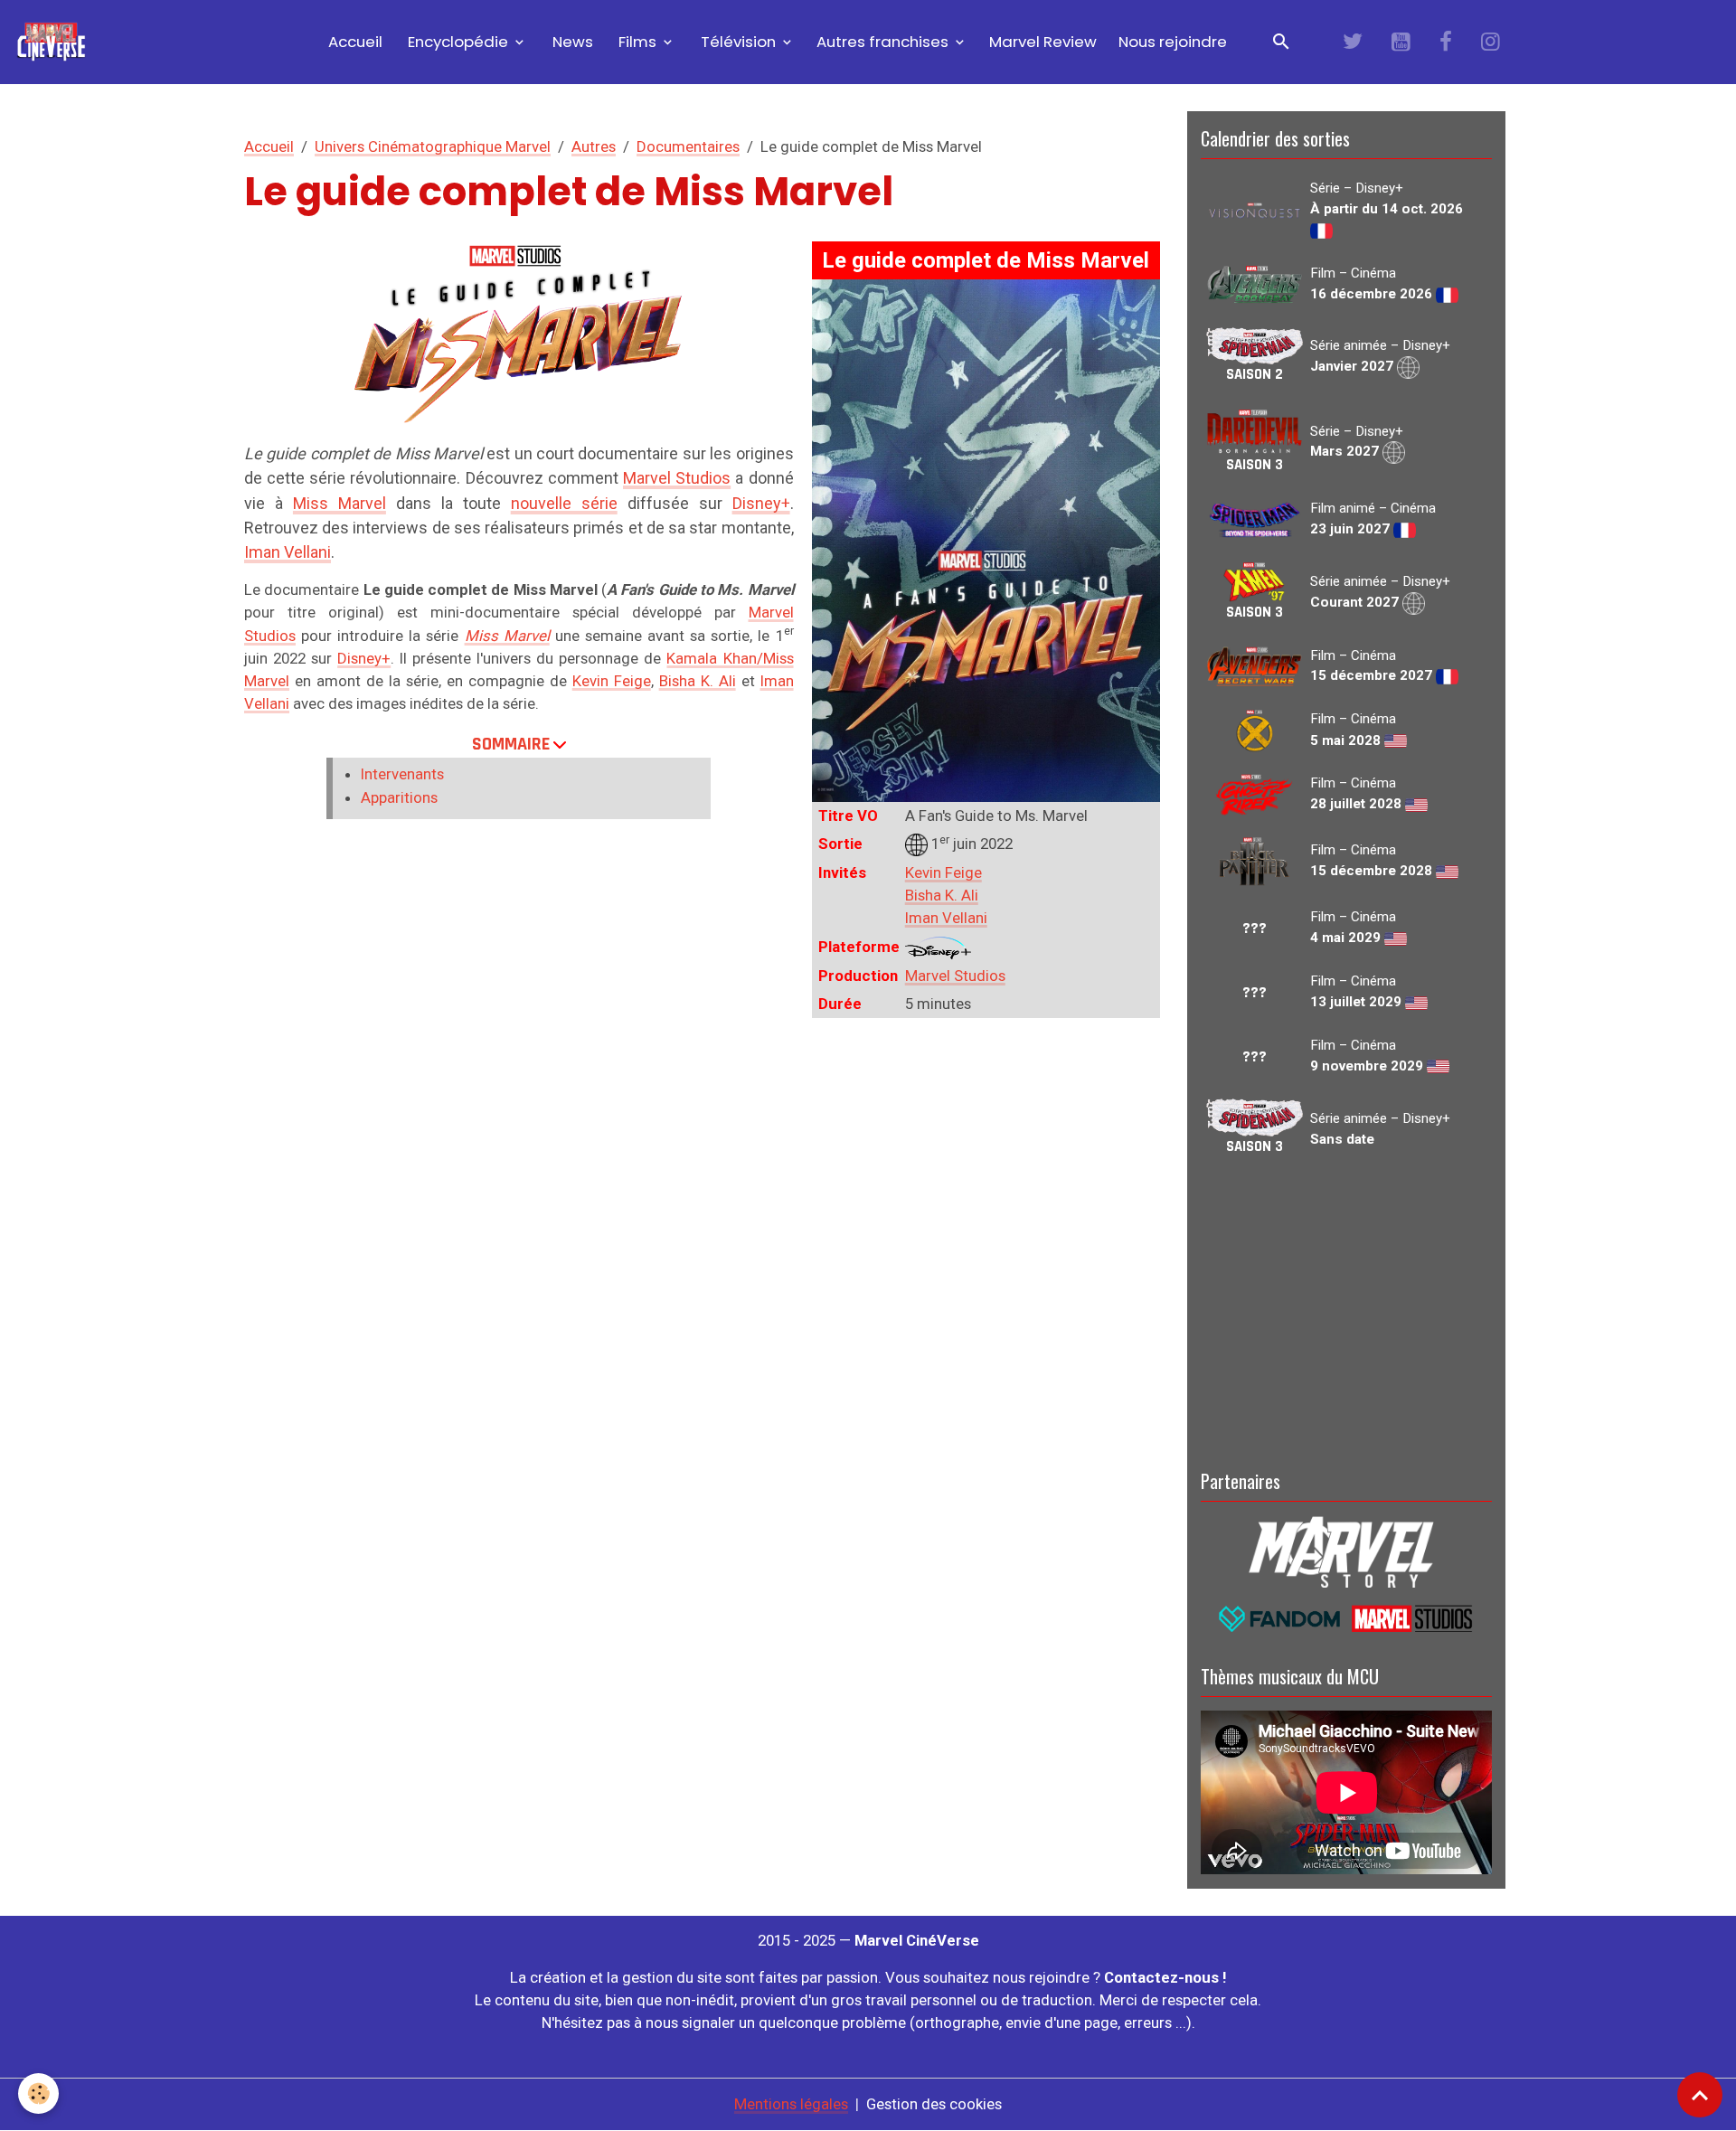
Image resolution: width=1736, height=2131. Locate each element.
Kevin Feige (943, 872)
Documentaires (688, 146)
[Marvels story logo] (1346, 1551)
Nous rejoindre (1173, 42)
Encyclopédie (458, 42)
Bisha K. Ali (942, 895)
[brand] (55, 42)
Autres (594, 146)
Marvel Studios (955, 976)
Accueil (354, 42)
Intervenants (402, 774)
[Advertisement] (1346, 1310)
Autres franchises (884, 42)
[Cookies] (38, 2093)
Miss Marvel (340, 503)
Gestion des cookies (934, 2104)
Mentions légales (791, 2104)
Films (637, 42)
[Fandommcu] (1346, 1617)
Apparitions (399, 797)
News (571, 42)
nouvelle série (564, 503)
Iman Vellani (946, 918)
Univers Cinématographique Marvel (433, 146)
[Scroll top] (1700, 2095)
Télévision (738, 42)
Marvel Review (1043, 42)
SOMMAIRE (511, 744)
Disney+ (761, 503)
